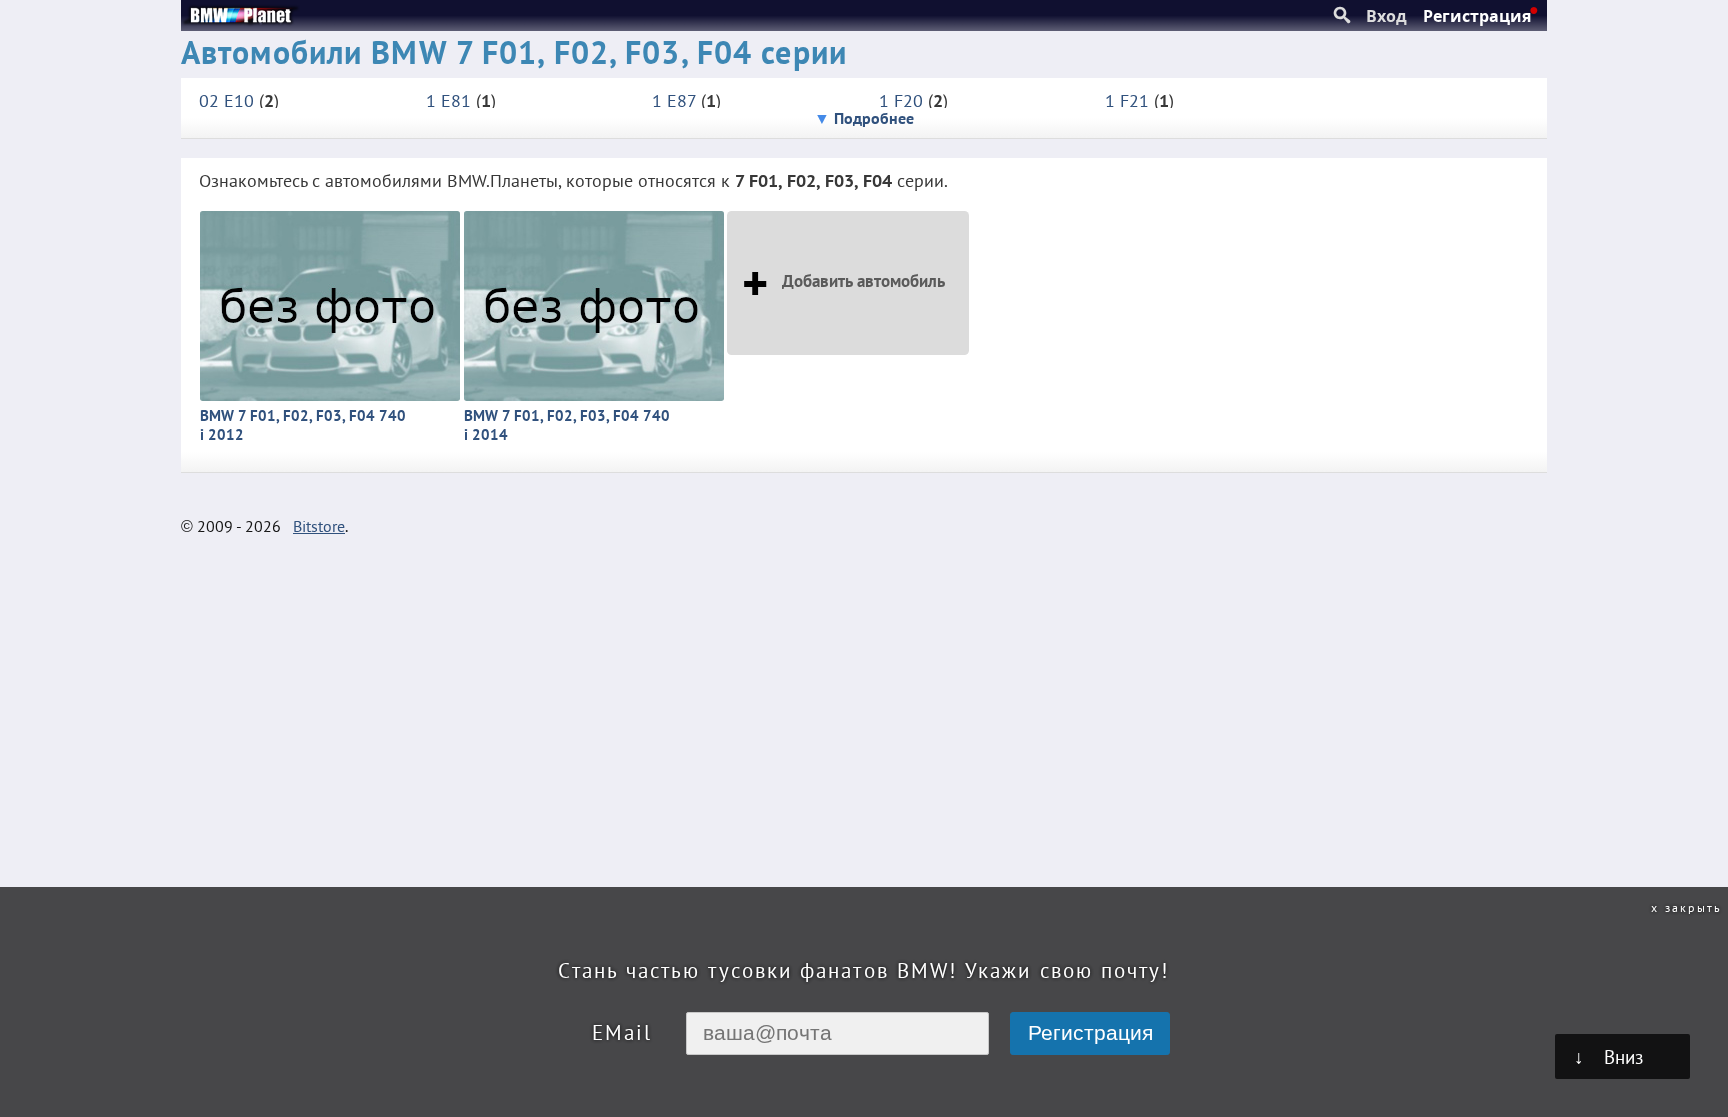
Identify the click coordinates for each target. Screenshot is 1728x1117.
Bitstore (319, 526)
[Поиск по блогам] (1342, 16)
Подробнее (874, 118)
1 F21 (1127, 100)
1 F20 (901, 100)
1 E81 (448, 100)
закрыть (1693, 907)
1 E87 (674, 100)
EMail (622, 1032)
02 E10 (226, 100)
